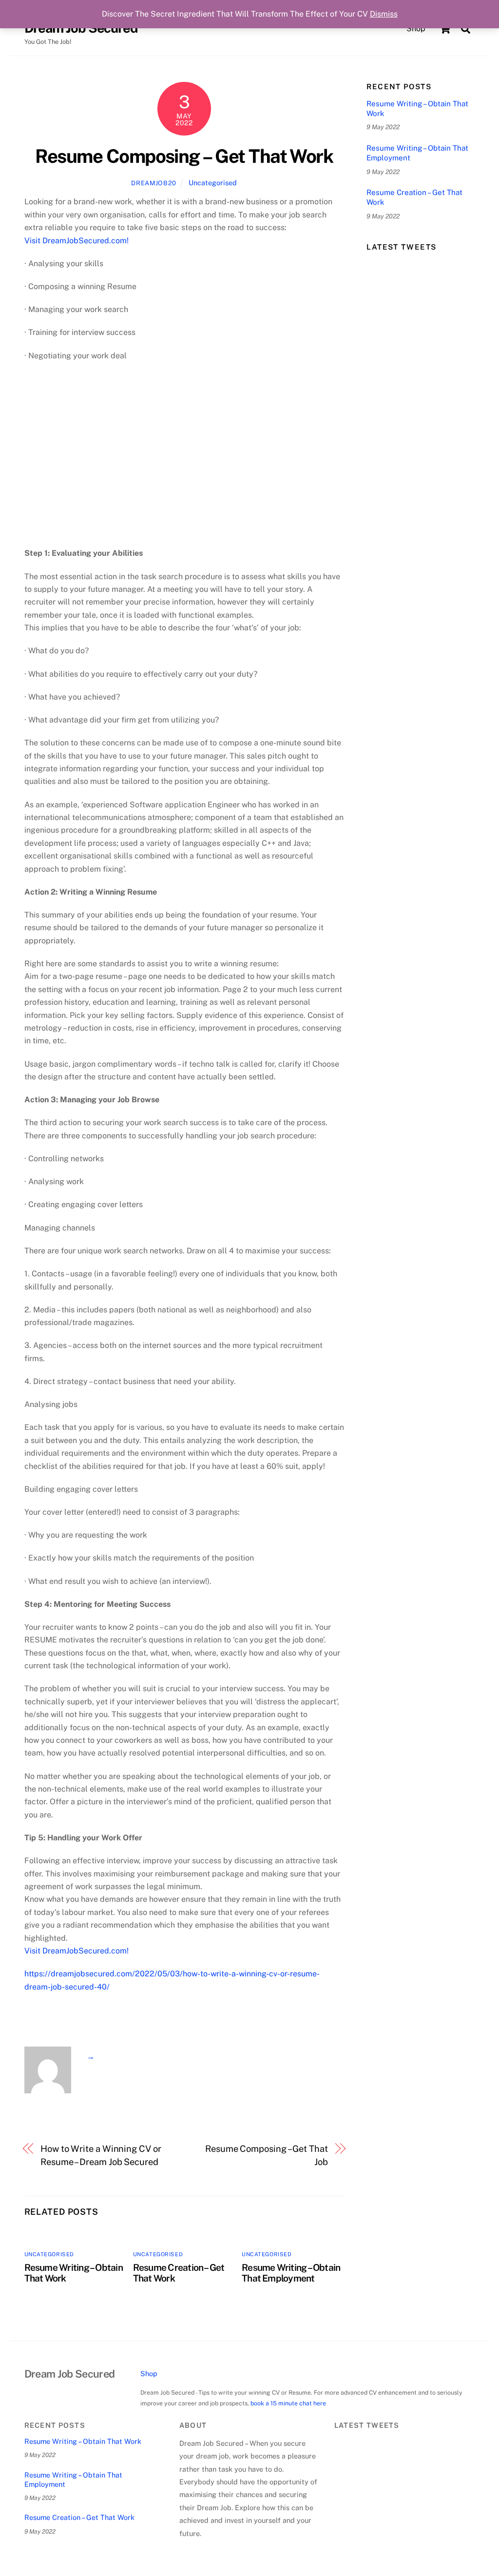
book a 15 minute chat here (288, 2403)
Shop (416, 29)
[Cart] (445, 29)
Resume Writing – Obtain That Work (417, 108)
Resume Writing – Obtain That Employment (291, 2273)
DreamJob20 (154, 183)
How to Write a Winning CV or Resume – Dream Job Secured (101, 2155)
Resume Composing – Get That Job (267, 2155)
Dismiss (384, 14)
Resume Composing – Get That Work (184, 156)
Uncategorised (213, 183)
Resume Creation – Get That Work (414, 197)
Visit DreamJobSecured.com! (77, 241)
